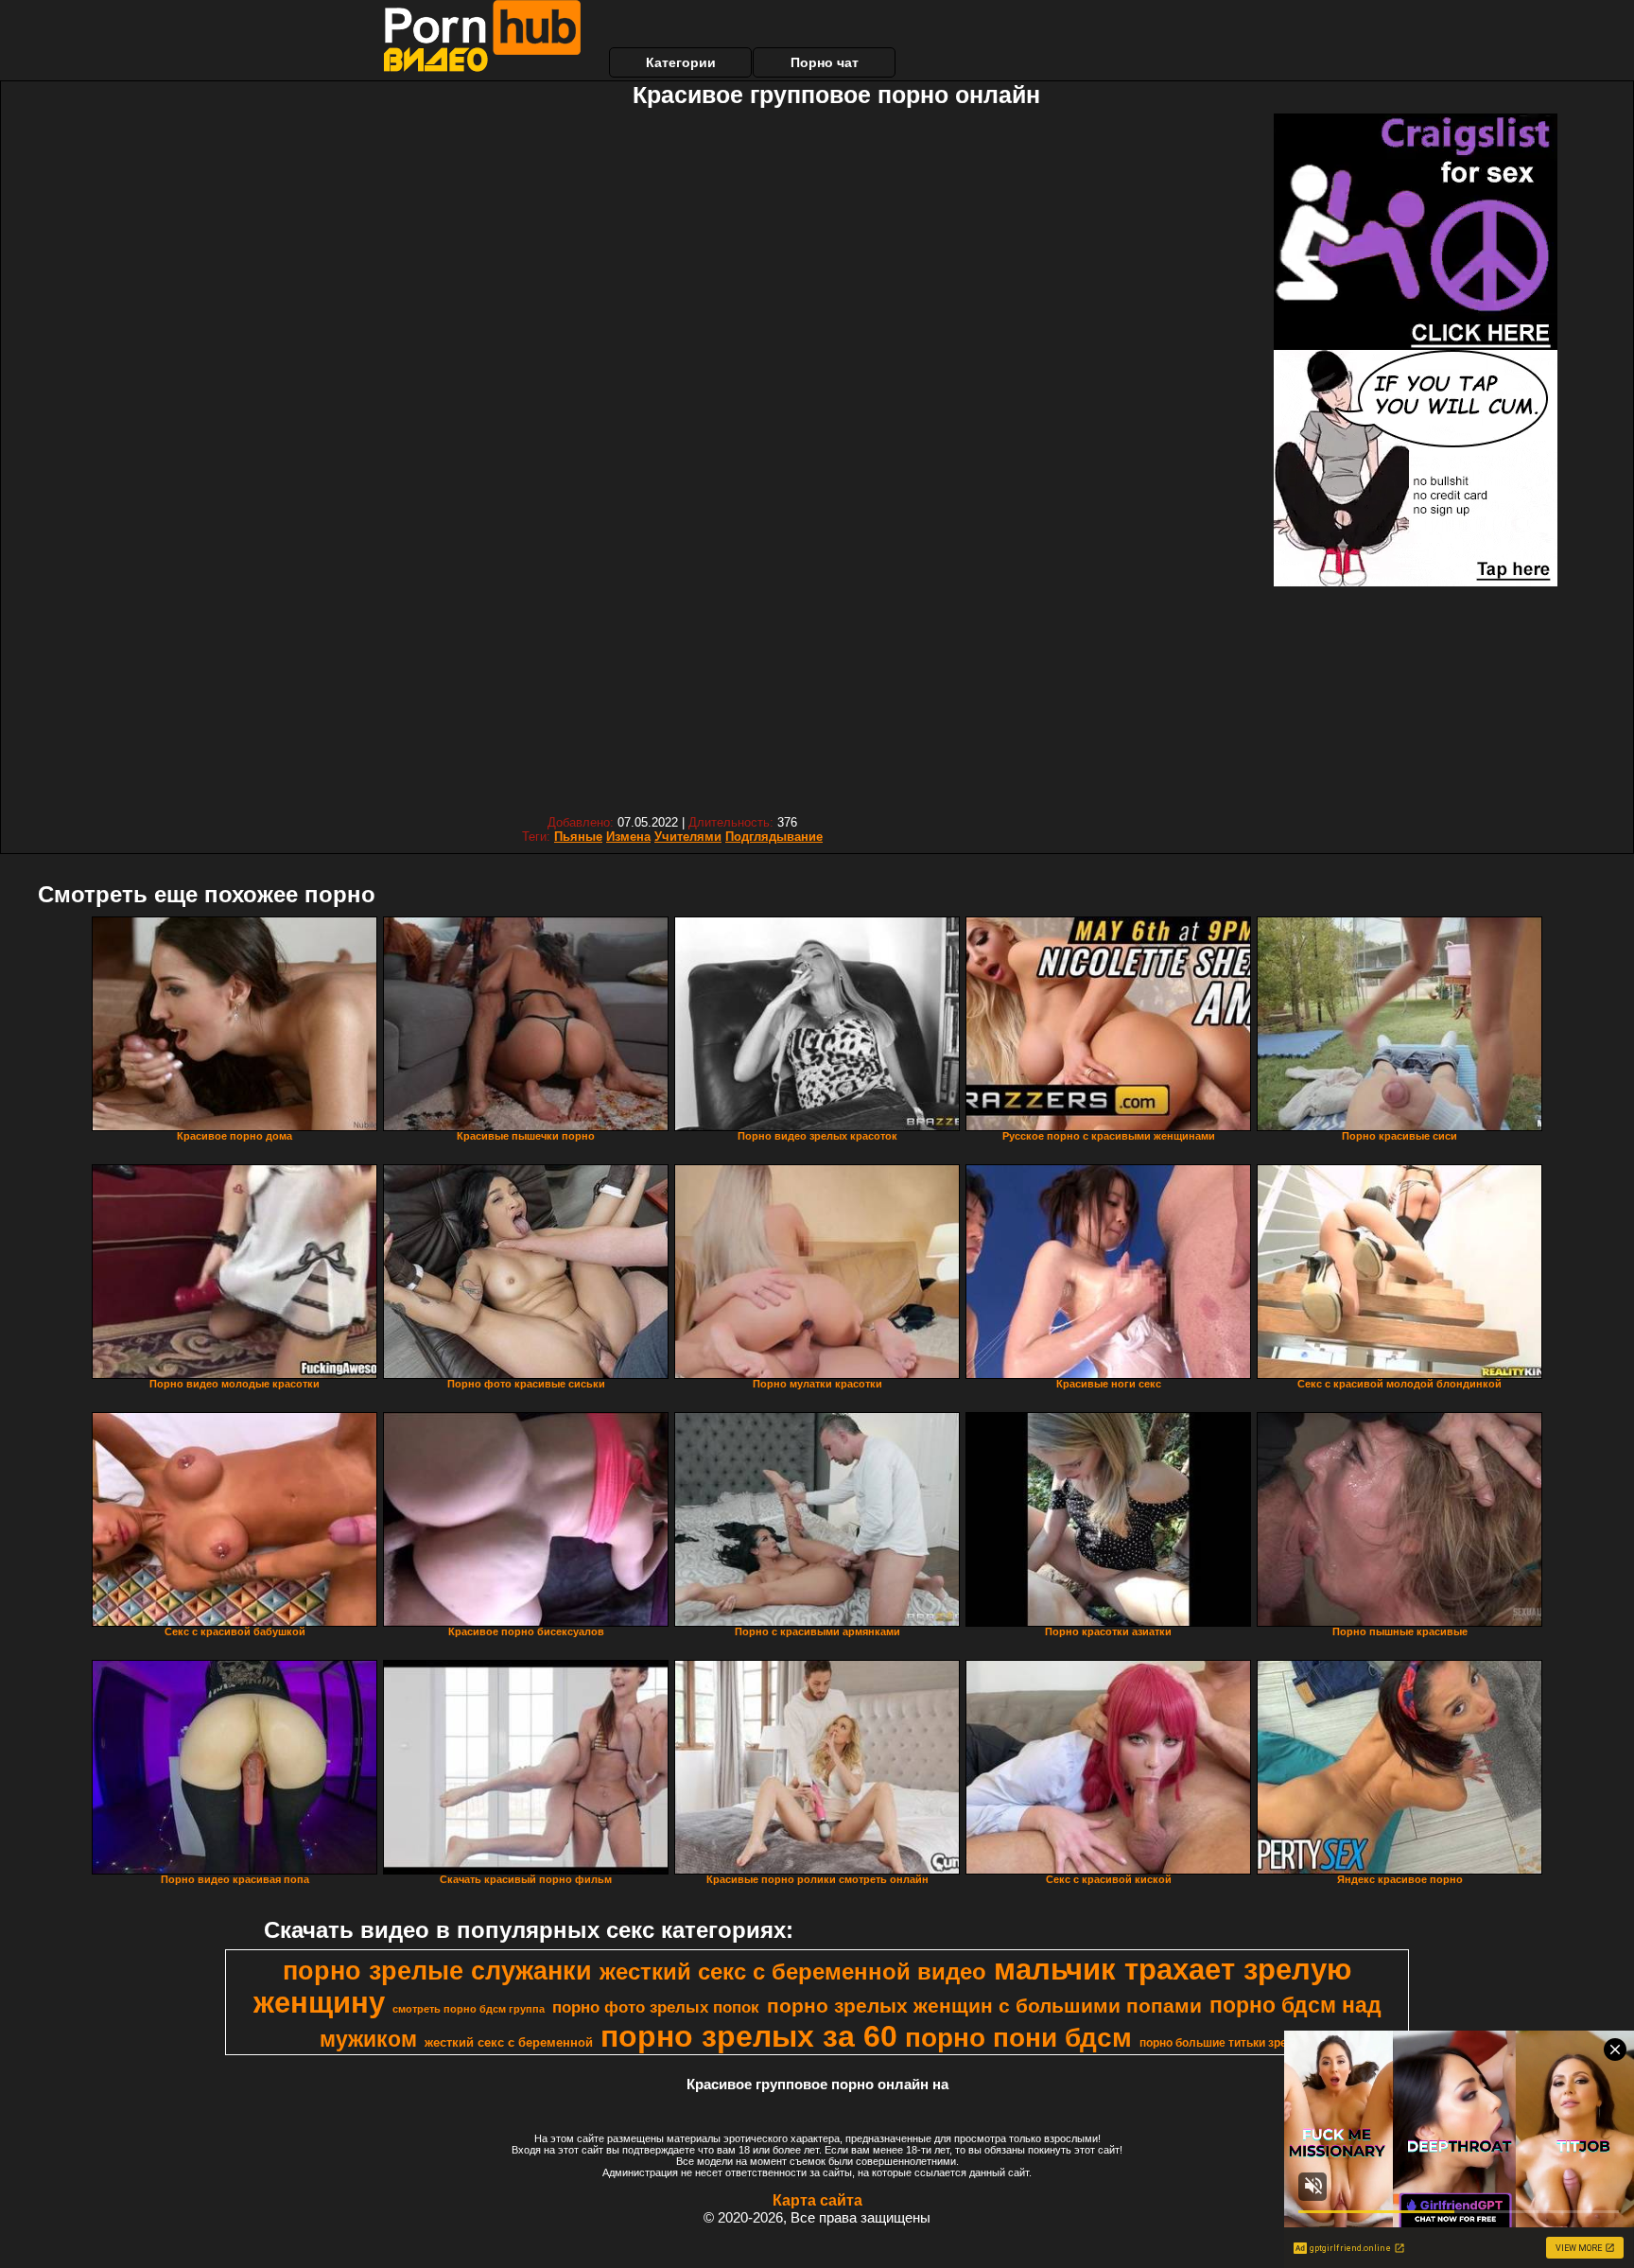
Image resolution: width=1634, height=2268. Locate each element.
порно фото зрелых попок (656, 2007)
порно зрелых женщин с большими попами (984, 2006)
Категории (681, 62)
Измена (628, 837)
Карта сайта (817, 2200)
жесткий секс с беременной (509, 2042)
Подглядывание (774, 837)
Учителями (688, 837)
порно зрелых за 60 (749, 2036)
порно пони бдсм (1018, 2038)
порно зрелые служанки (437, 1971)
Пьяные (578, 837)
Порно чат (825, 62)
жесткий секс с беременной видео (793, 1971)
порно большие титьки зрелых (1225, 2043)
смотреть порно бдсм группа (469, 2009)
